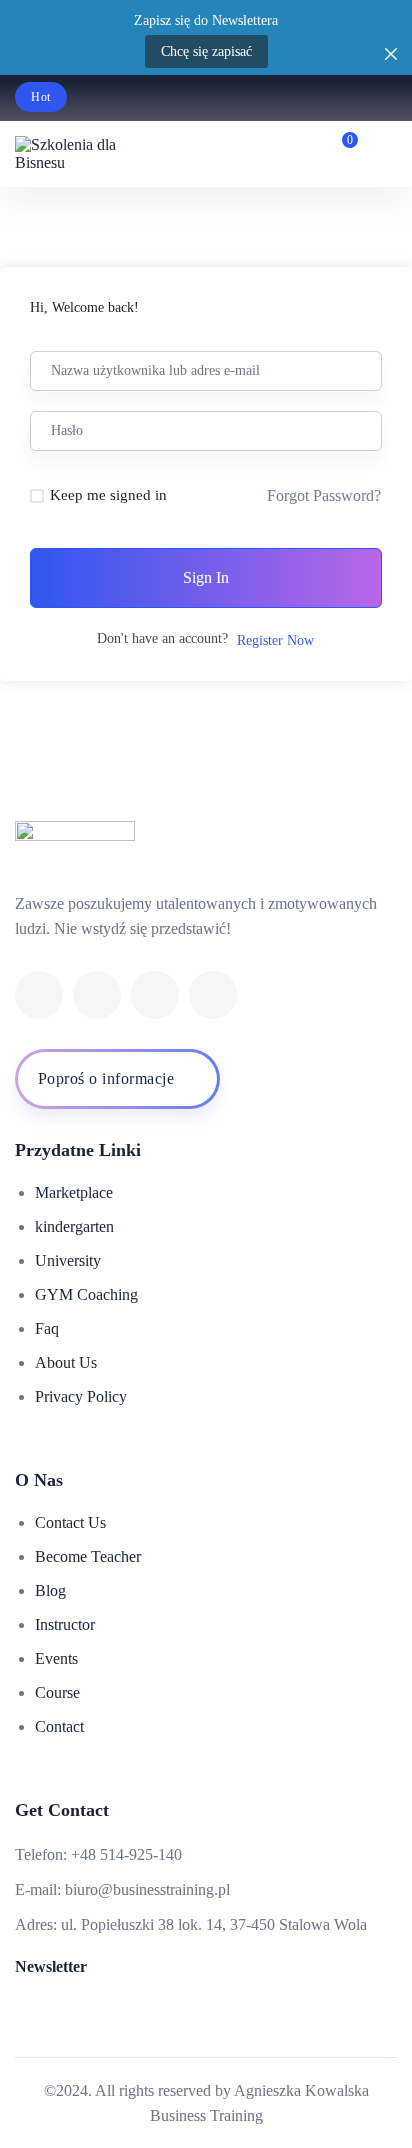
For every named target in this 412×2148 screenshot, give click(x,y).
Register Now (275, 640)
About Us (66, 1362)
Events (56, 1658)
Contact (59, 1726)
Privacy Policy (81, 1396)
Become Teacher (88, 1556)
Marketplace (74, 1192)
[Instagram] (213, 995)
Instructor (65, 1624)
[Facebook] (39, 995)
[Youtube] (155, 995)
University (68, 1260)
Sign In (206, 577)
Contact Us (70, 1522)
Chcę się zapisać (206, 51)
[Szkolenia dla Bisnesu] (75, 154)
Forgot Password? (324, 495)
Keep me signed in (108, 495)
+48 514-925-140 (126, 1854)
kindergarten (74, 1226)
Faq (47, 1328)
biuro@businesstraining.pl (147, 1889)
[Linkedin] (97, 995)
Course (57, 1692)
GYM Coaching (86, 1294)
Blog (50, 1590)
